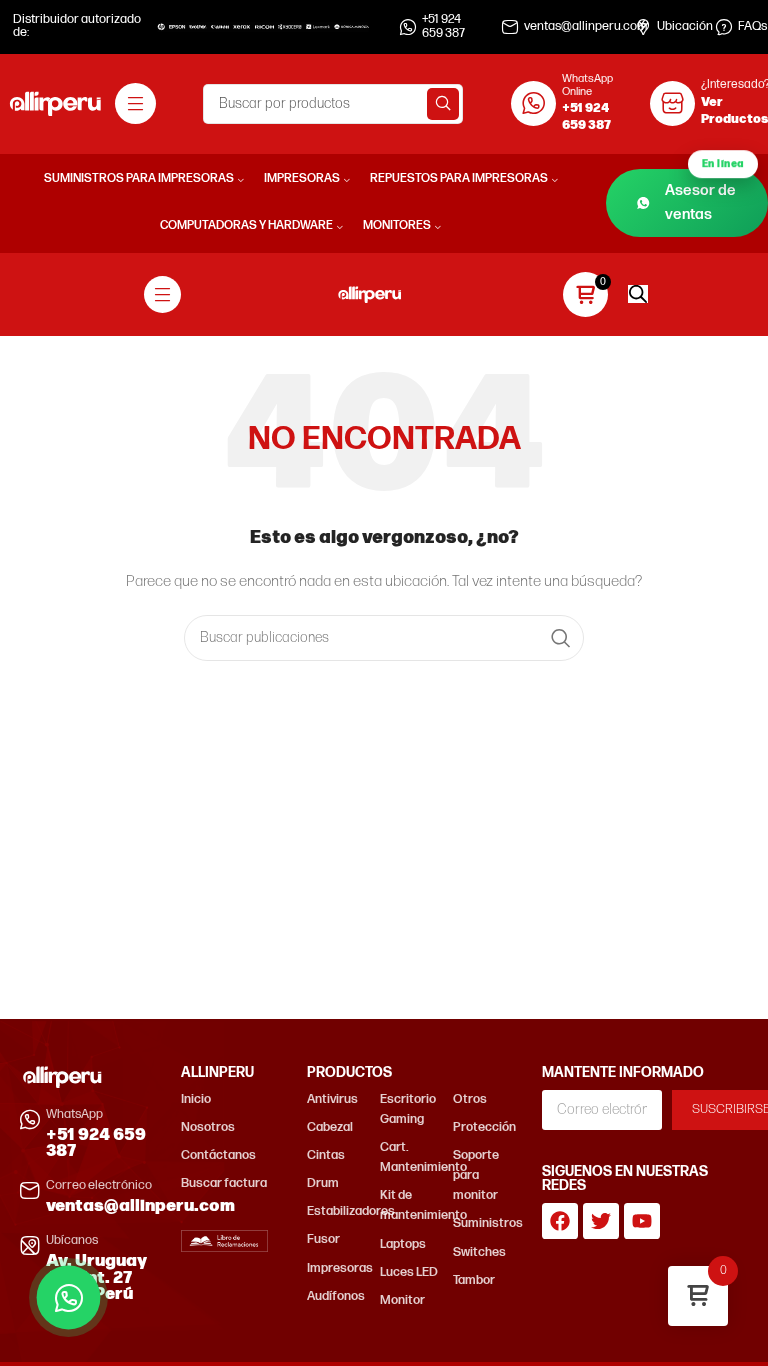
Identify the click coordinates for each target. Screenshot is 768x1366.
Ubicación (685, 26)
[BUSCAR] (443, 104)
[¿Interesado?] (672, 103)
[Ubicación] (643, 27)
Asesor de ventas (704, 196)
